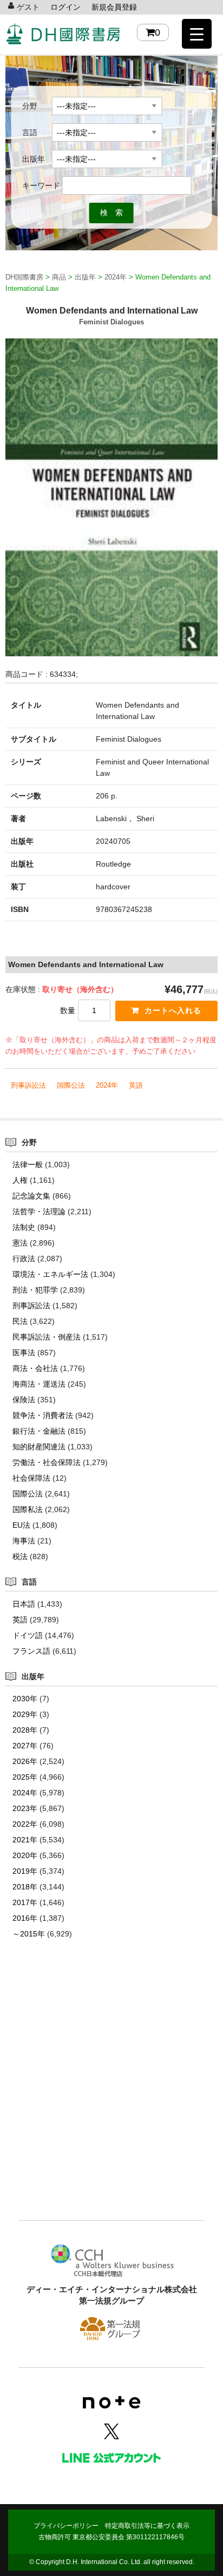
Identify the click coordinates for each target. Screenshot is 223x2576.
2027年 (25, 1746)
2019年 (25, 1871)
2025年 (25, 1777)
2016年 (25, 1918)
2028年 (25, 1730)
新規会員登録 (114, 7)
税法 (20, 1556)
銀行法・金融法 (39, 1431)
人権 (20, 1180)
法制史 (24, 1227)
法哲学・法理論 (39, 1212)
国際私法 (28, 1509)
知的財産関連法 (39, 1447)
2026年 (25, 1761)
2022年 (25, 1824)
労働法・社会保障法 (47, 1462)
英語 (136, 1085)
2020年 (25, 1855)
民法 (20, 1321)
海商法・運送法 (39, 1384)
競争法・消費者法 (43, 1415)
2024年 (107, 1085)
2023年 (25, 1808)
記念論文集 (31, 1196)
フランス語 (31, 1651)
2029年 (25, 1714)
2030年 (25, 1699)
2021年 (25, 1840)
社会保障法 (31, 1478)
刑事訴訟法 (28, 1085)
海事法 (24, 1541)
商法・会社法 (35, 1368)
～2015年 (29, 1934)
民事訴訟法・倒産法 (47, 1337)
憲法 (20, 1243)
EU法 (21, 1525)
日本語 (24, 1604)
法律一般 (28, 1164)
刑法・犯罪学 (35, 1290)
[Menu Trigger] (197, 34)
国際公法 (71, 1085)
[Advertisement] (111, 2096)
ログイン (65, 7)
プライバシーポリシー (66, 2526)
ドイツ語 (28, 1635)
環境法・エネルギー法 (50, 1274)
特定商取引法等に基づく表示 (147, 2526)
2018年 (25, 1887)
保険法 (24, 1400)
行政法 (24, 1259)
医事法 (24, 1353)
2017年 (25, 1902)
